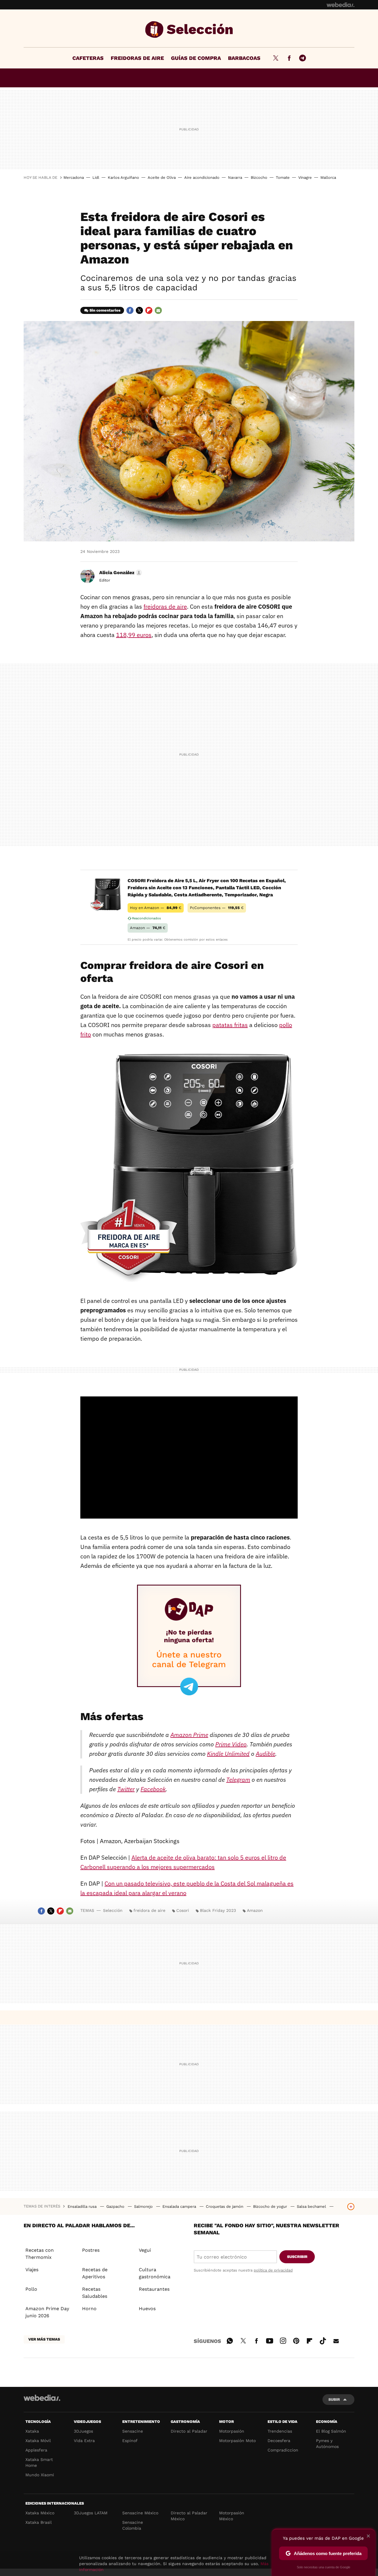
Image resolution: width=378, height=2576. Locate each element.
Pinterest (296, 2340)
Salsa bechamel (312, 2206)
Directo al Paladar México (189, 2516)
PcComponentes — (217, 908)
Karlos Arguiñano (123, 177)
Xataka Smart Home (39, 2462)
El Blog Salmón (331, 2431)
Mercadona (74, 177)
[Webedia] (340, 5)
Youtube (270, 2340)
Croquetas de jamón (225, 2206)
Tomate (283, 177)
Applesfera (36, 2450)
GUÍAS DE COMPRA (196, 58)
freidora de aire (149, 1910)
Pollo (31, 2289)
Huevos (147, 2309)
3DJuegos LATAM (91, 2513)
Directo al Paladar (189, 2431)
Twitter (276, 58)
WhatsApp (230, 2340)
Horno (89, 2309)
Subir (334, 2399)
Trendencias (280, 2431)
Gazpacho (116, 2206)
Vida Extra (84, 2441)
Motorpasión (232, 2431)
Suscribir (297, 2257)
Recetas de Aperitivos (95, 2273)
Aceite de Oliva (162, 177)
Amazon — (148, 928)
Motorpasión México (232, 2516)
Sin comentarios (105, 310)
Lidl (96, 177)
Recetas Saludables (95, 2293)
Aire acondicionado (202, 177)
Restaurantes (154, 2289)
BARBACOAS (244, 58)
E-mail (158, 310)
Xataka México (40, 2513)
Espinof (130, 2441)
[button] (120, 573)
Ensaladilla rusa (83, 2206)
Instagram (283, 2340)
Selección (189, 30)
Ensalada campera (180, 2206)
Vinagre (305, 177)
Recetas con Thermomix (40, 2254)
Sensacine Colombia (133, 2525)
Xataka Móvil (38, 2441)
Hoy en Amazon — (156, 908)
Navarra (235, 177)
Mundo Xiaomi (40, 2475)
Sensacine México (140, 2513)
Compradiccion (283, 2450)
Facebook (289, 58)
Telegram (302, 58)
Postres (91, 2250)
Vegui (145, 2250)
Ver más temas (44, 2339)
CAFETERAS (88, 58)
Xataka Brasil (39, 2522)
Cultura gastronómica (155, 2273)
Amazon (255, 1910)
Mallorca (328, 177)
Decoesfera (279, 2441)
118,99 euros (134, 635)
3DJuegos (83, 2431)
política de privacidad (273, 2270)
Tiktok (323, 2340)
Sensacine (133, 2431)
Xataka (32, 2431)
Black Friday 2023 (218, 1910)
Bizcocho (259, 177)
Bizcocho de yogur (271, 2206)
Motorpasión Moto (237, 2441)
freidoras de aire (165, 606)
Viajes (32, 2270)
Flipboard (149, 310)
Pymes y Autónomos (327, 2444)
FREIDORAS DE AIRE (137, 58)
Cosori (183, 1910)
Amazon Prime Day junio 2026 (47, 2312)
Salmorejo (144, 2206)
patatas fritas (230, 1025)
